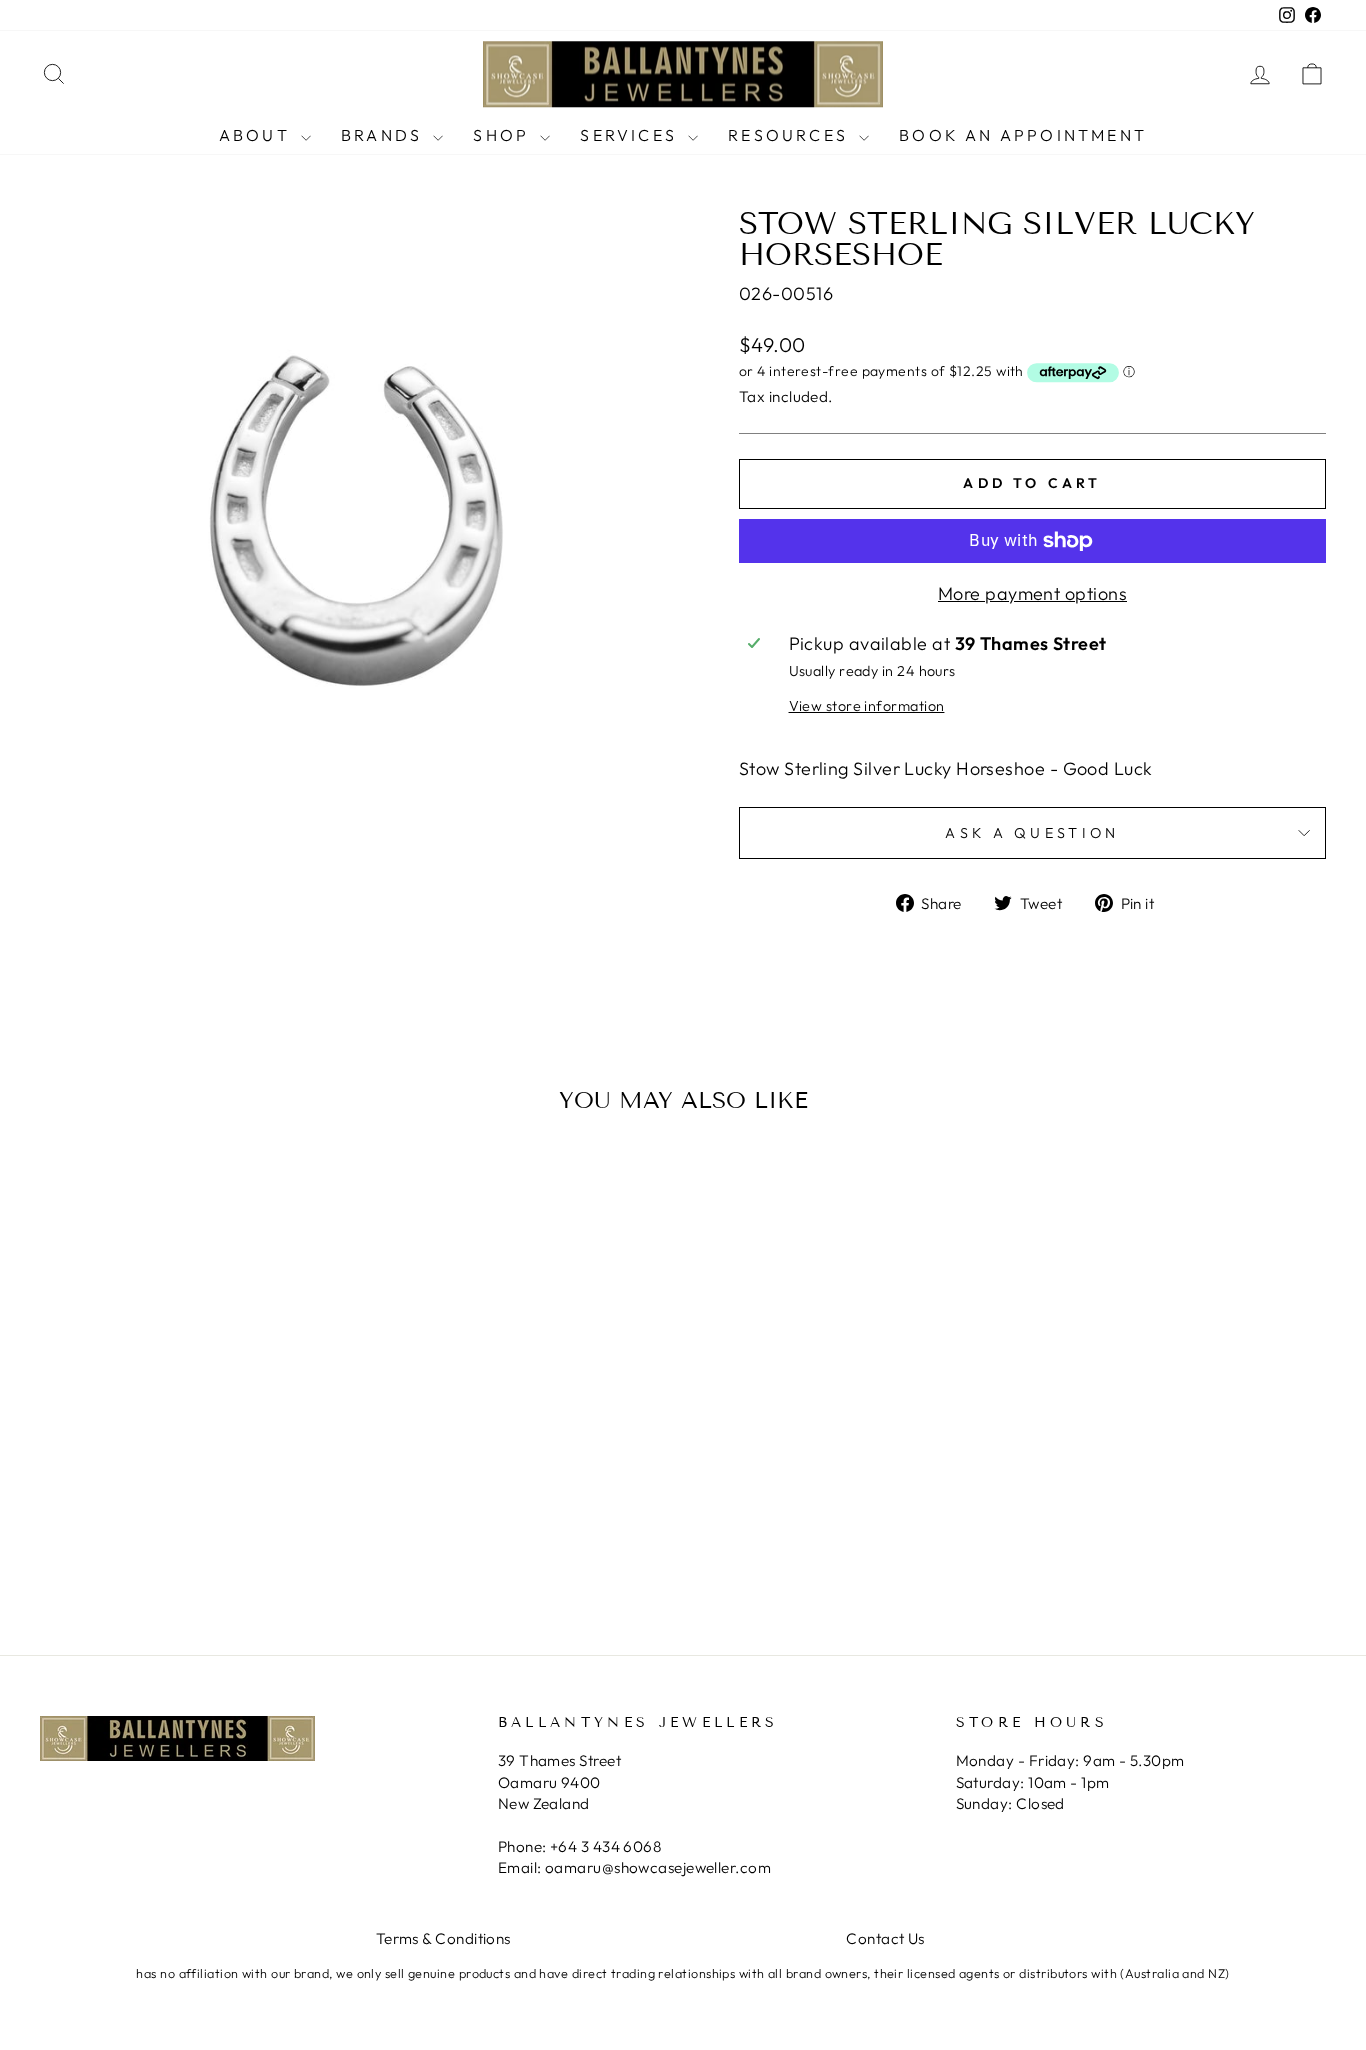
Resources (791, 135)
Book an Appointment (1023, 135)
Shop (504, 135)
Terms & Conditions (443, 1938)
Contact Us (885, 1938)
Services (631, 135)
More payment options (1032, 593)
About (257, 135)
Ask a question (1032, 833)
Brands (384, 135)
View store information (867, 706)
